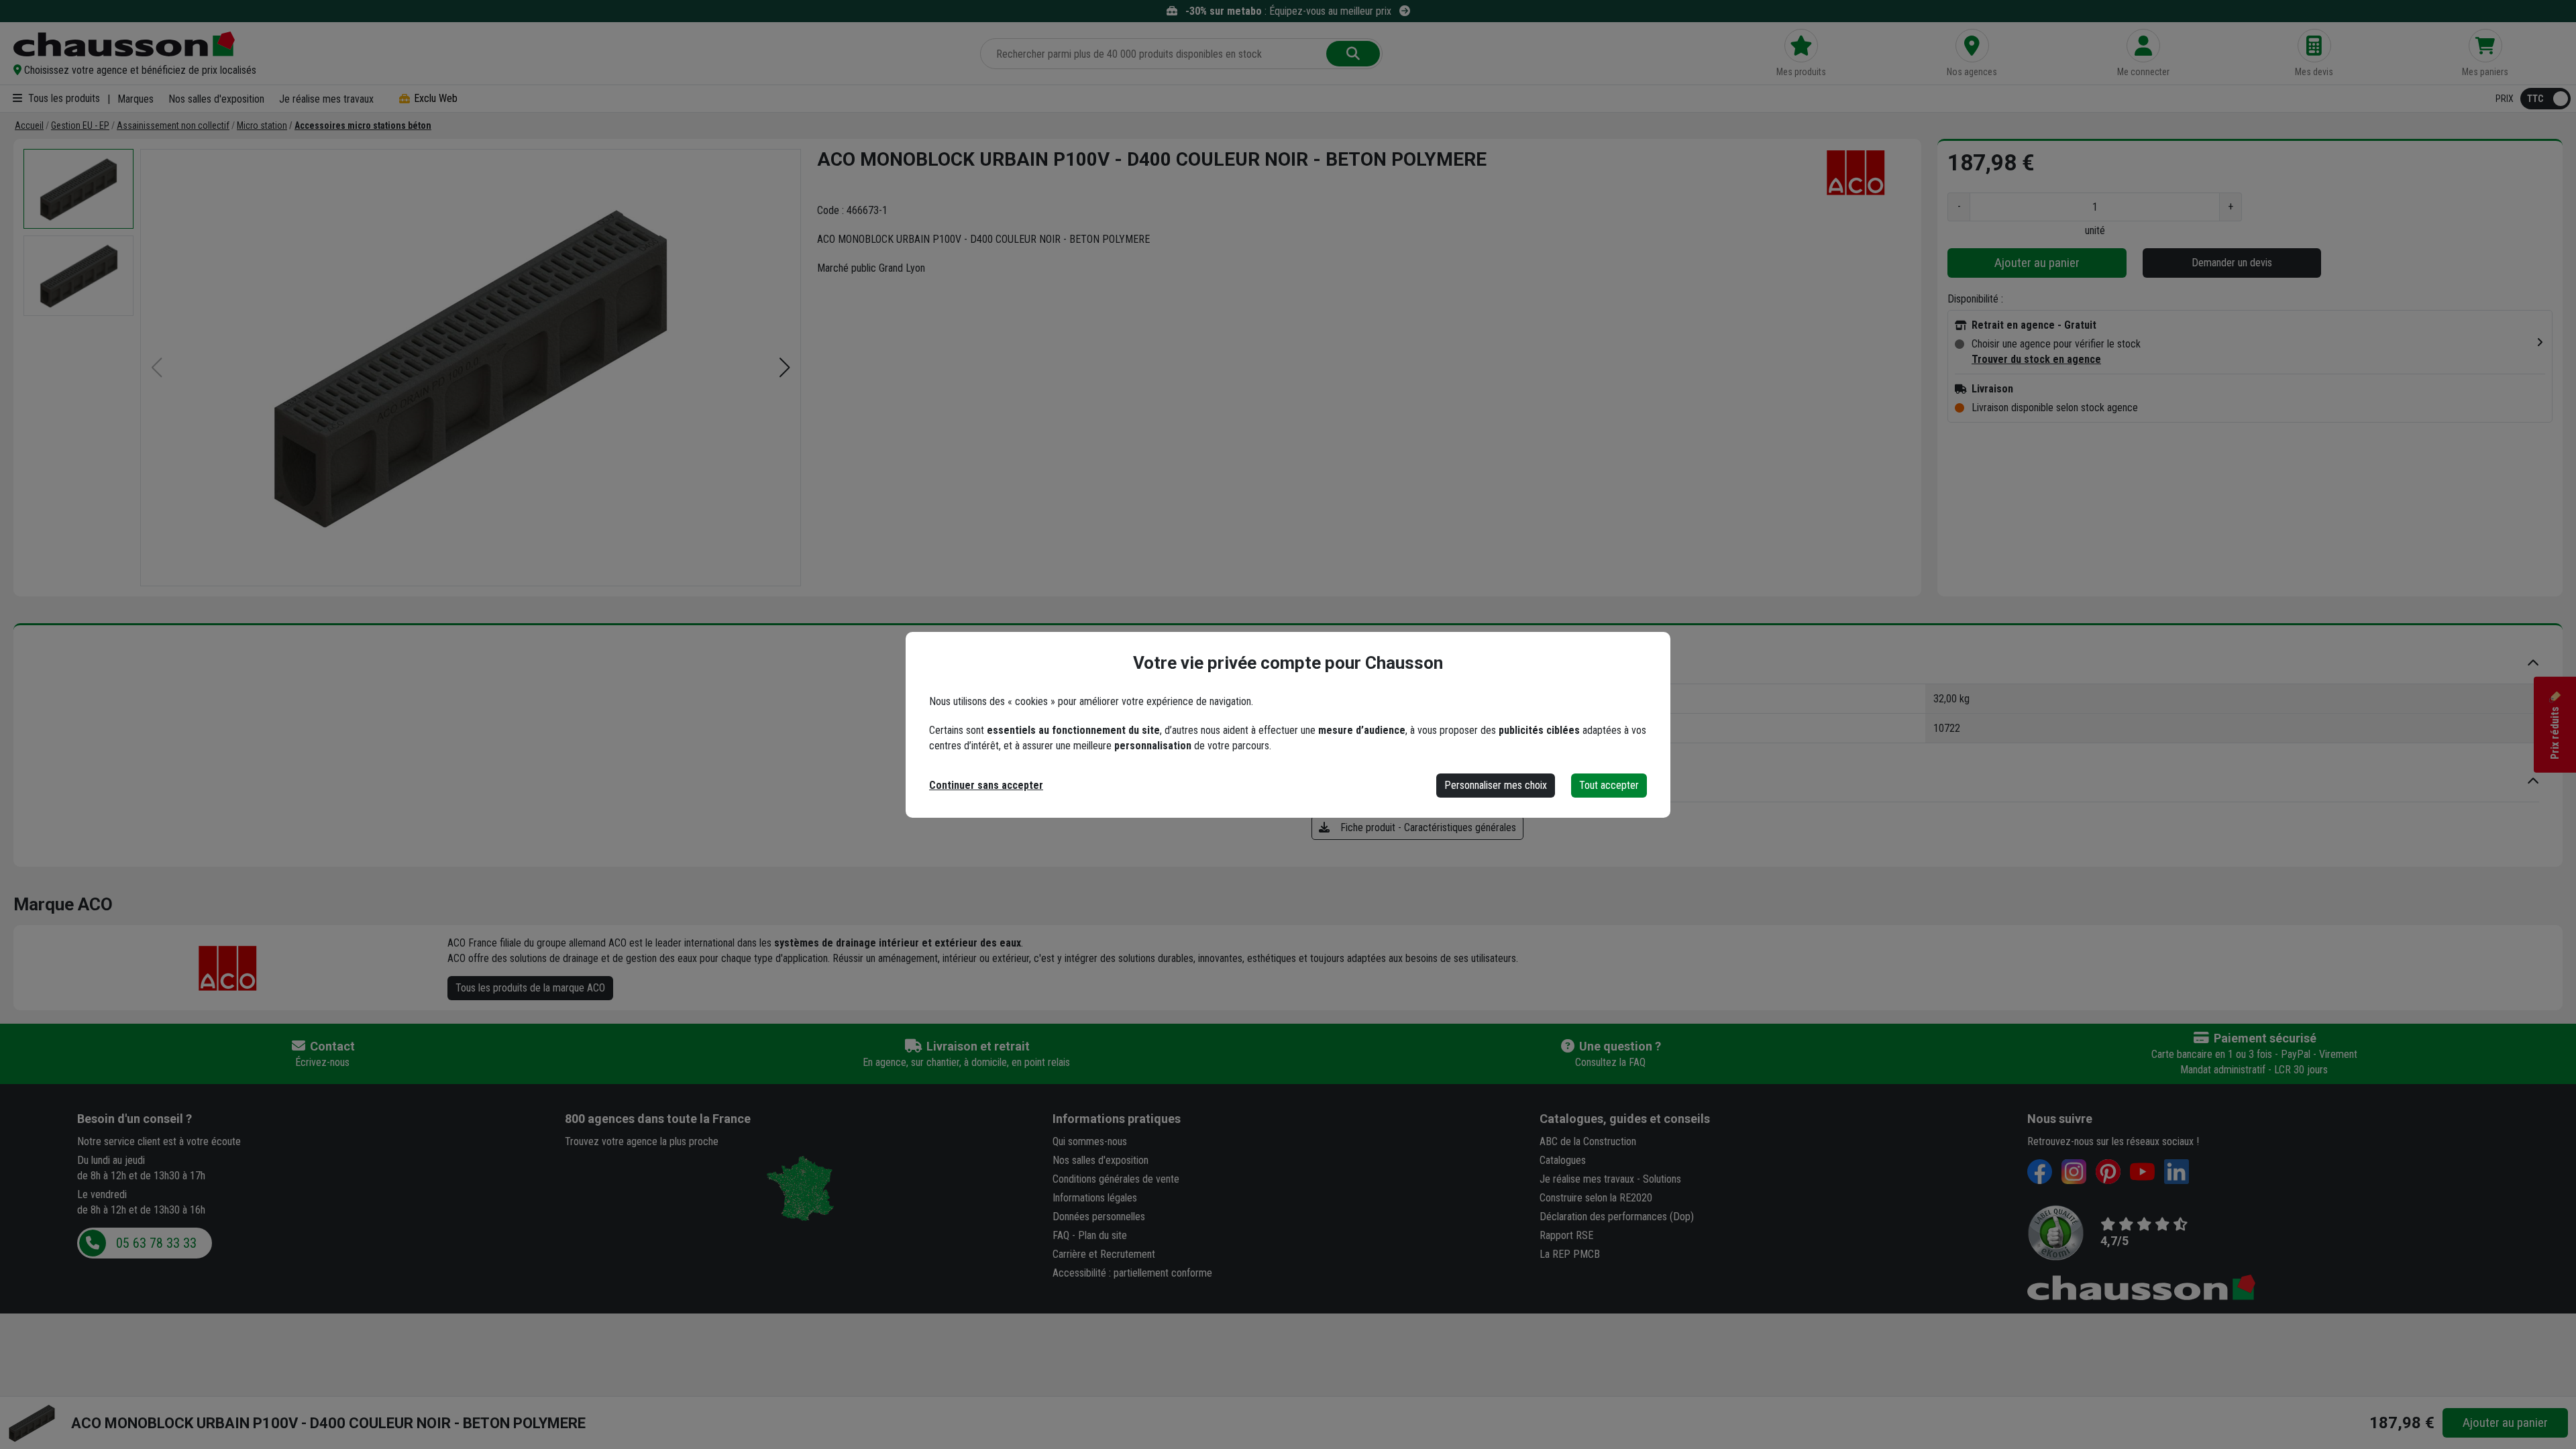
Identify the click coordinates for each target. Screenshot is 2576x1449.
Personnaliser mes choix (1496, 785)
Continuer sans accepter (986, 785)
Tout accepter (1609, 785)
